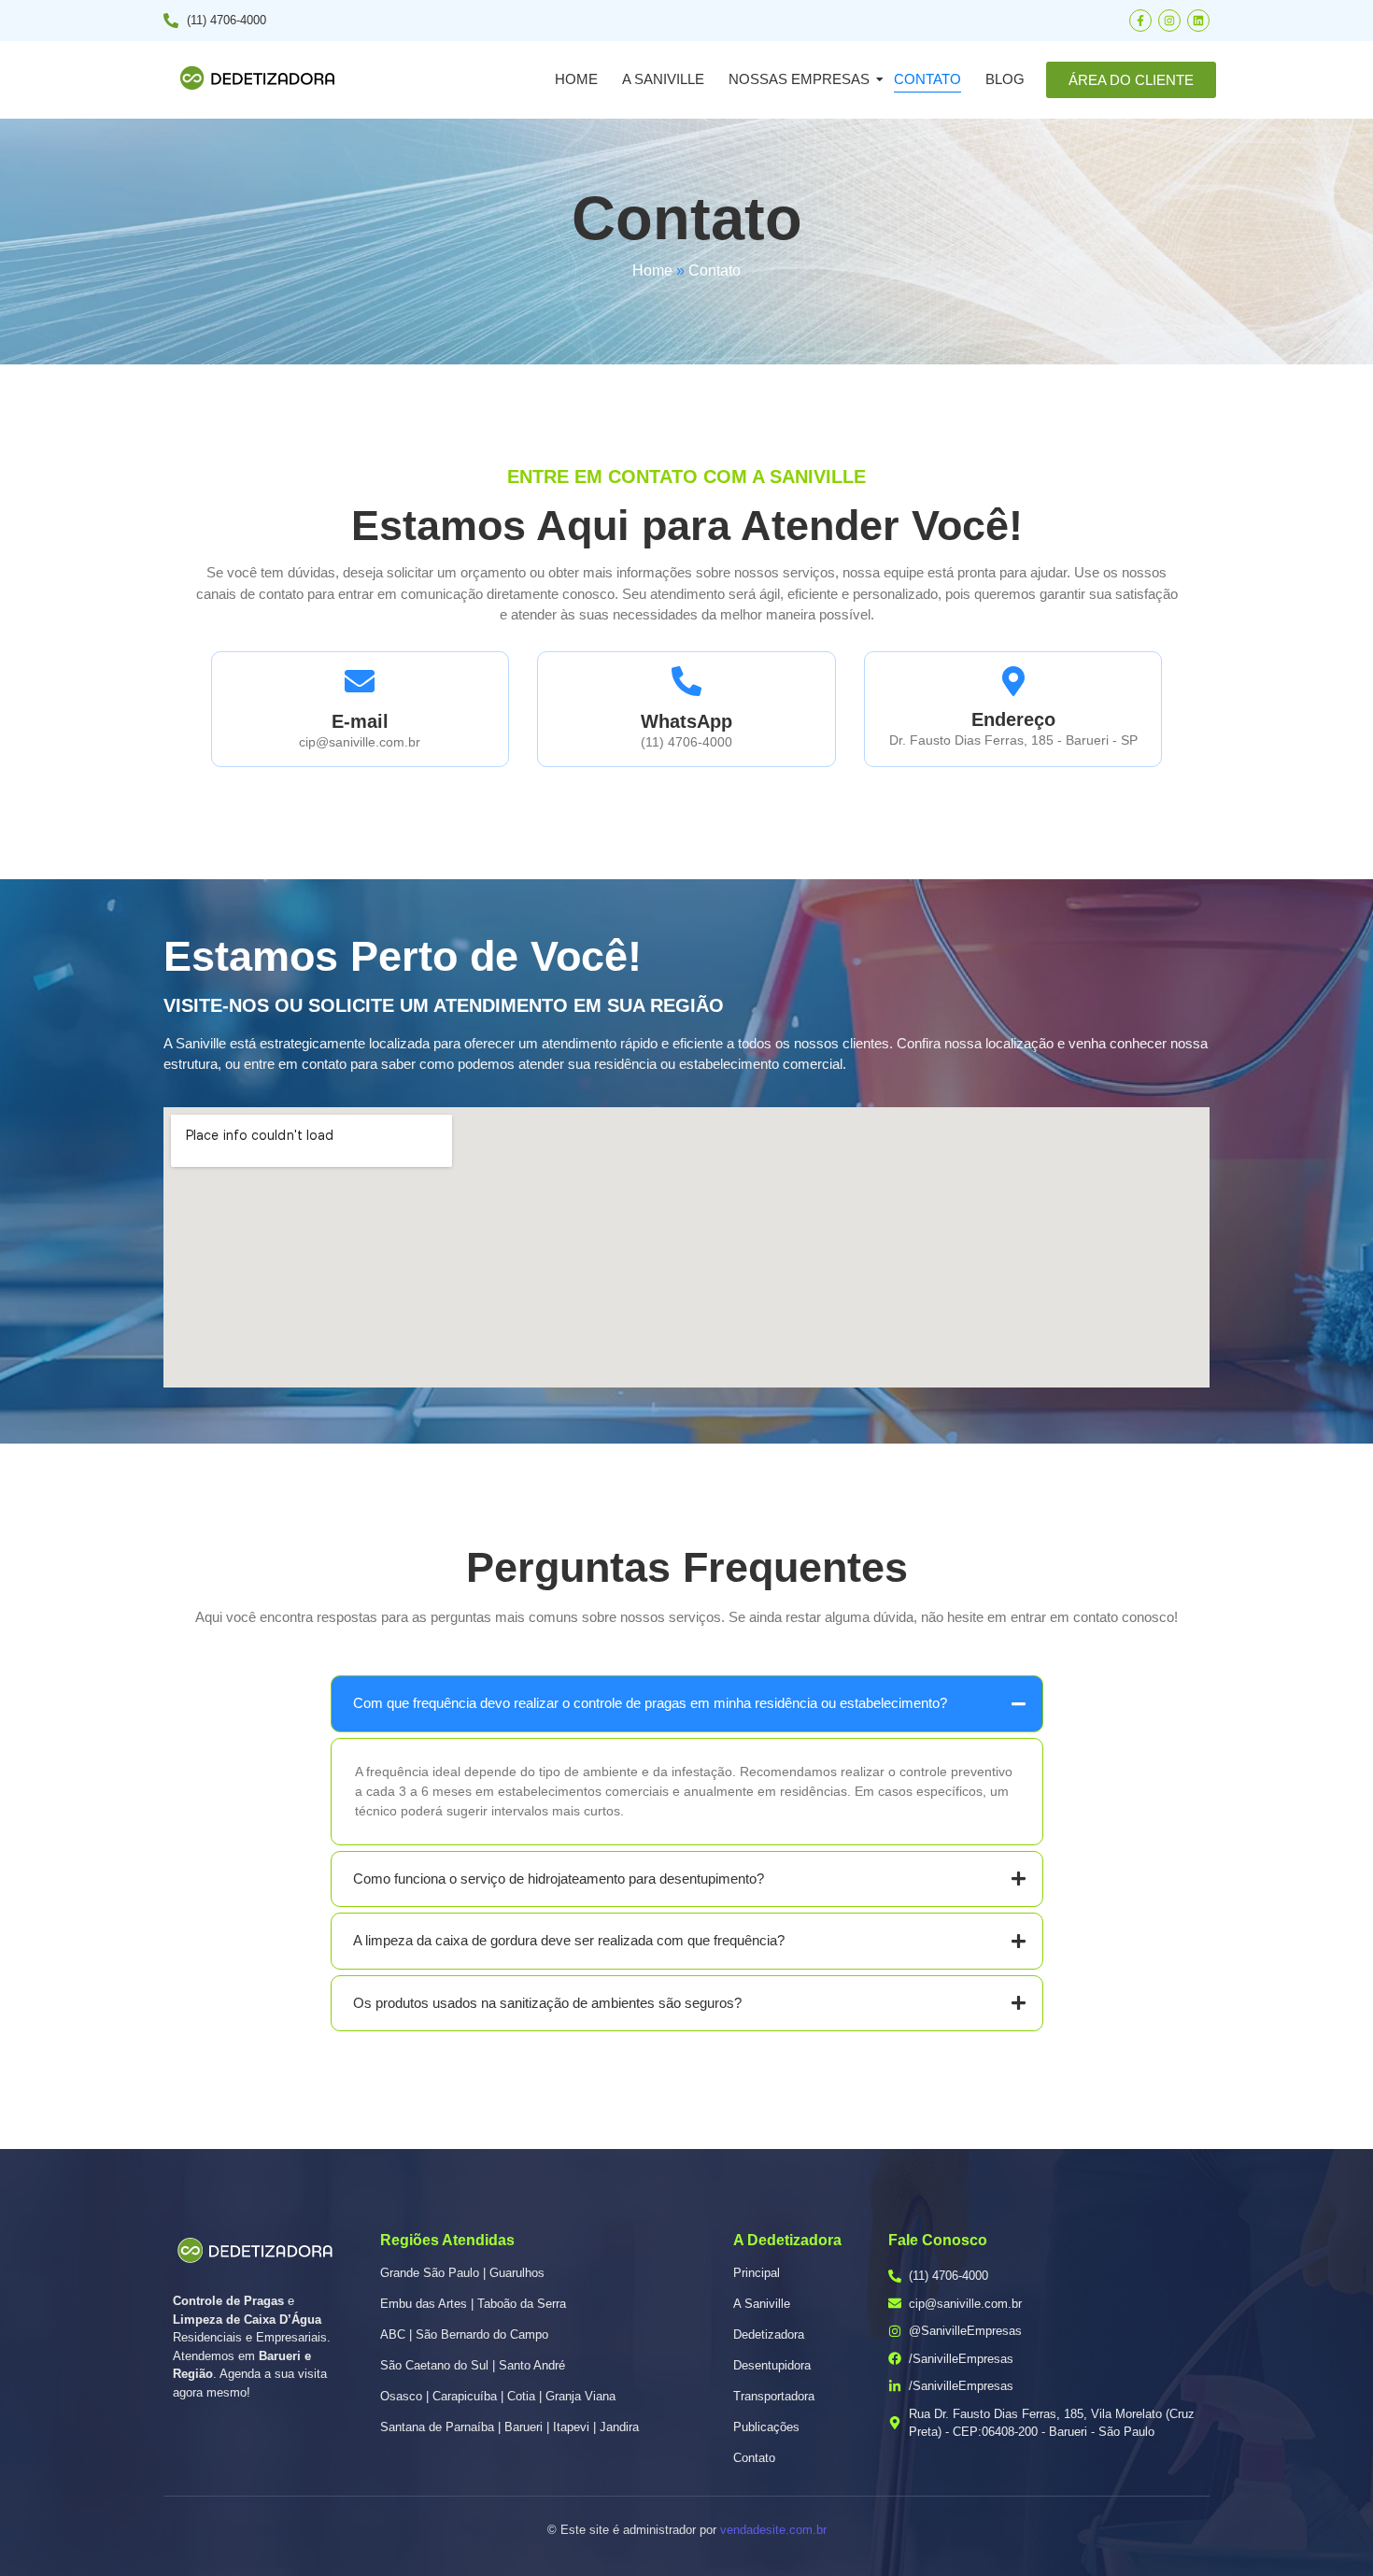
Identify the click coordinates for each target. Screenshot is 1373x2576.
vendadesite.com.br (773, 2530)
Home (576, 79)
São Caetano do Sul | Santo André (473, 2365)
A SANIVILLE (663, 79)
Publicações (766, 2427)
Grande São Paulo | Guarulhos (462, 2273)
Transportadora (774, 2396)
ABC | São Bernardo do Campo (464, 2334)
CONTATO (927, 79)
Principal (757, 2273)
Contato (754, 2458)
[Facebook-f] (1140, 21)
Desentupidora (772, 2365)
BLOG (1005, 79)
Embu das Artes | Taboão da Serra (473, 2304)
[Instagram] (1169, 21)
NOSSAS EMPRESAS (799, 79)
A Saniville (762, 2304)
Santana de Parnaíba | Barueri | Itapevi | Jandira (510, 2427)
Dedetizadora (769, 2334)
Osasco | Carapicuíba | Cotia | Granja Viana (498, 2396)
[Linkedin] (1198, 21)
